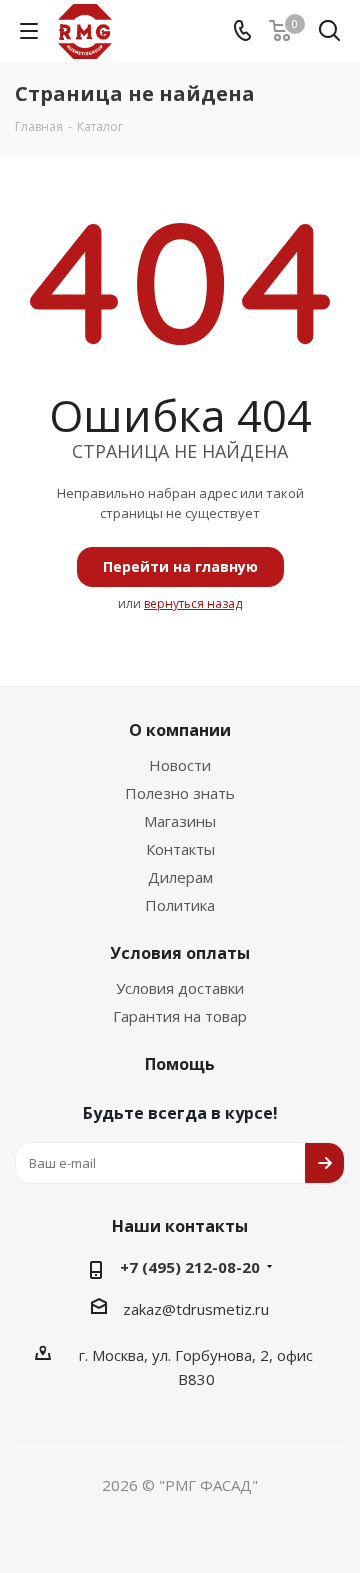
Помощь (180, 1064)
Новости (180, 765)
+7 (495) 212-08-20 (190, 1267)
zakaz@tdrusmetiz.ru (196, 1309)
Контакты (180, 849)
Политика (180, 905)
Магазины (180, 821)
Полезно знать (180, 793)
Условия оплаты (180, 953)
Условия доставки (180, 988)
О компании (180, 730)
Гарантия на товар (180, 1016)
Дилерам (180, 877)
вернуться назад (193, 603)
